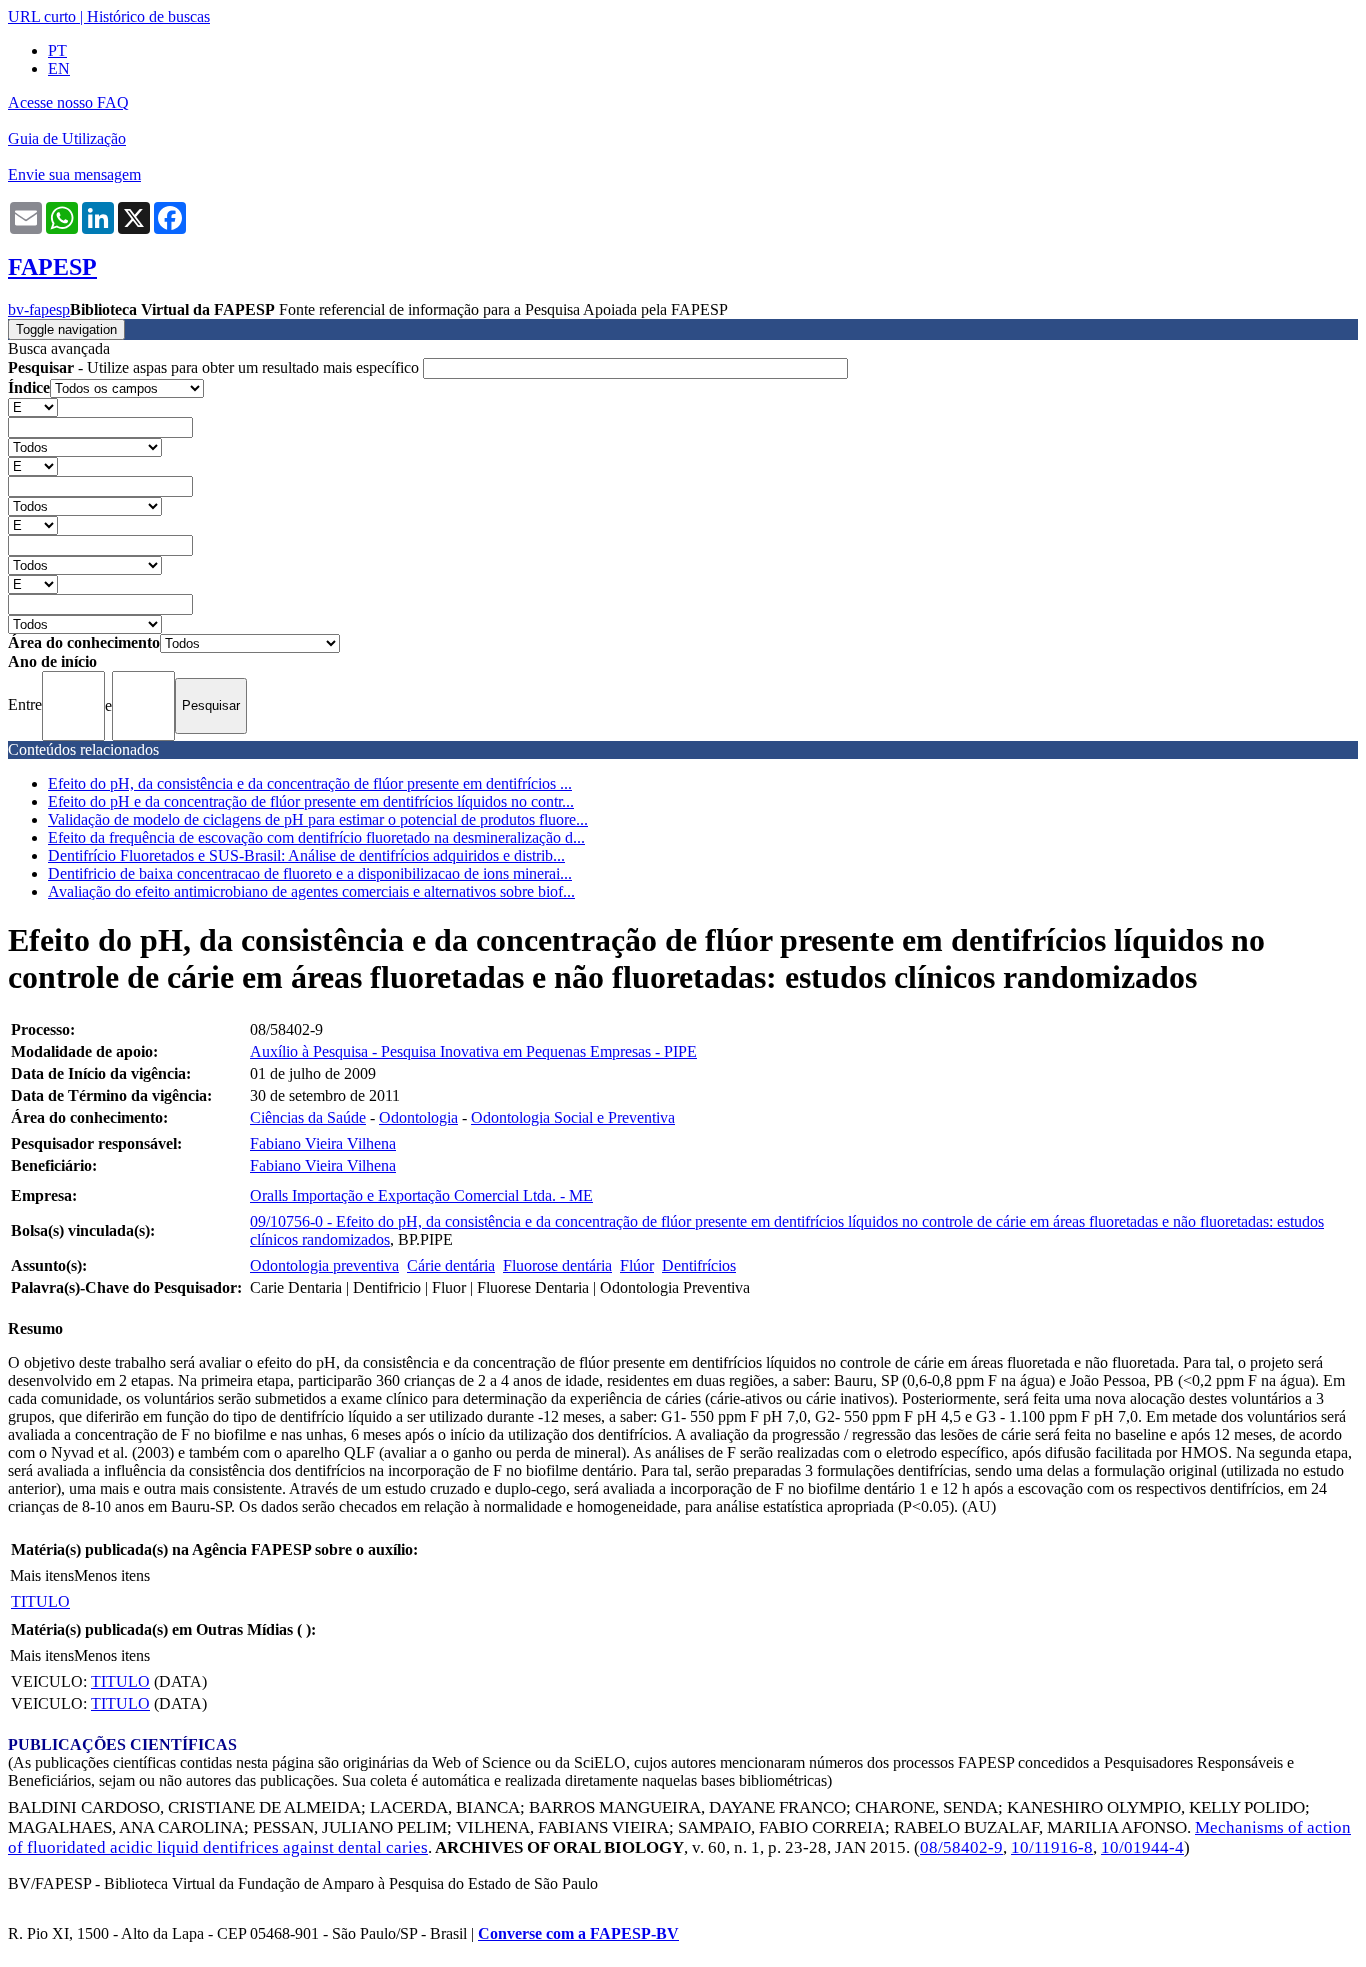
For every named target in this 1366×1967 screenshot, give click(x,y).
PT (57, 50)
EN (59, 68)
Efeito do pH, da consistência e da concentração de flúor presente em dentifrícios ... (310, 783)
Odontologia (418, 1117)
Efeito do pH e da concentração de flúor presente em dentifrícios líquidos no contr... (311, 801)
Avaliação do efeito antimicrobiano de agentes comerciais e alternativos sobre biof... (311, 891)
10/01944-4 (1142, 1847)
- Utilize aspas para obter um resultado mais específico (215, 367)
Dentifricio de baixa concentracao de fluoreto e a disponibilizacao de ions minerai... (310, 873)
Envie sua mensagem (74, 174)
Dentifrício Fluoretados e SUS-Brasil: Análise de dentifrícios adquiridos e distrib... (306, 855)
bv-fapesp (39, 309)
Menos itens (112, 1575)
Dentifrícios (699, 1265)
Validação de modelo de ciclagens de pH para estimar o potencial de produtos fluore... (318, 819)
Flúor (637, 1265)
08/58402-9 (961, 1847)
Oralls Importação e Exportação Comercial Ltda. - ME (421, 1195)
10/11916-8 (1052, 1847)
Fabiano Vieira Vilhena (323, 1143)
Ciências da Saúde (308, 1117)
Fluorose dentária (557, 1265)
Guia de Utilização (67, 138)
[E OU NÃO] (33, 406)
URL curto (42, 16)
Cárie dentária (451, 1265)
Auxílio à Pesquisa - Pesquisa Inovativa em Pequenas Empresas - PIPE (473, 1051)
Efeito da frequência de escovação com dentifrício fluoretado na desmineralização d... (316, 837)
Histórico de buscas (148, 16)
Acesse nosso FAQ (68, 102)
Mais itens (42, 1575)
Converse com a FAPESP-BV (578, 1933)
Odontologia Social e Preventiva (573, 1117)
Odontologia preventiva (324, 1265)
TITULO (40, 1601)
